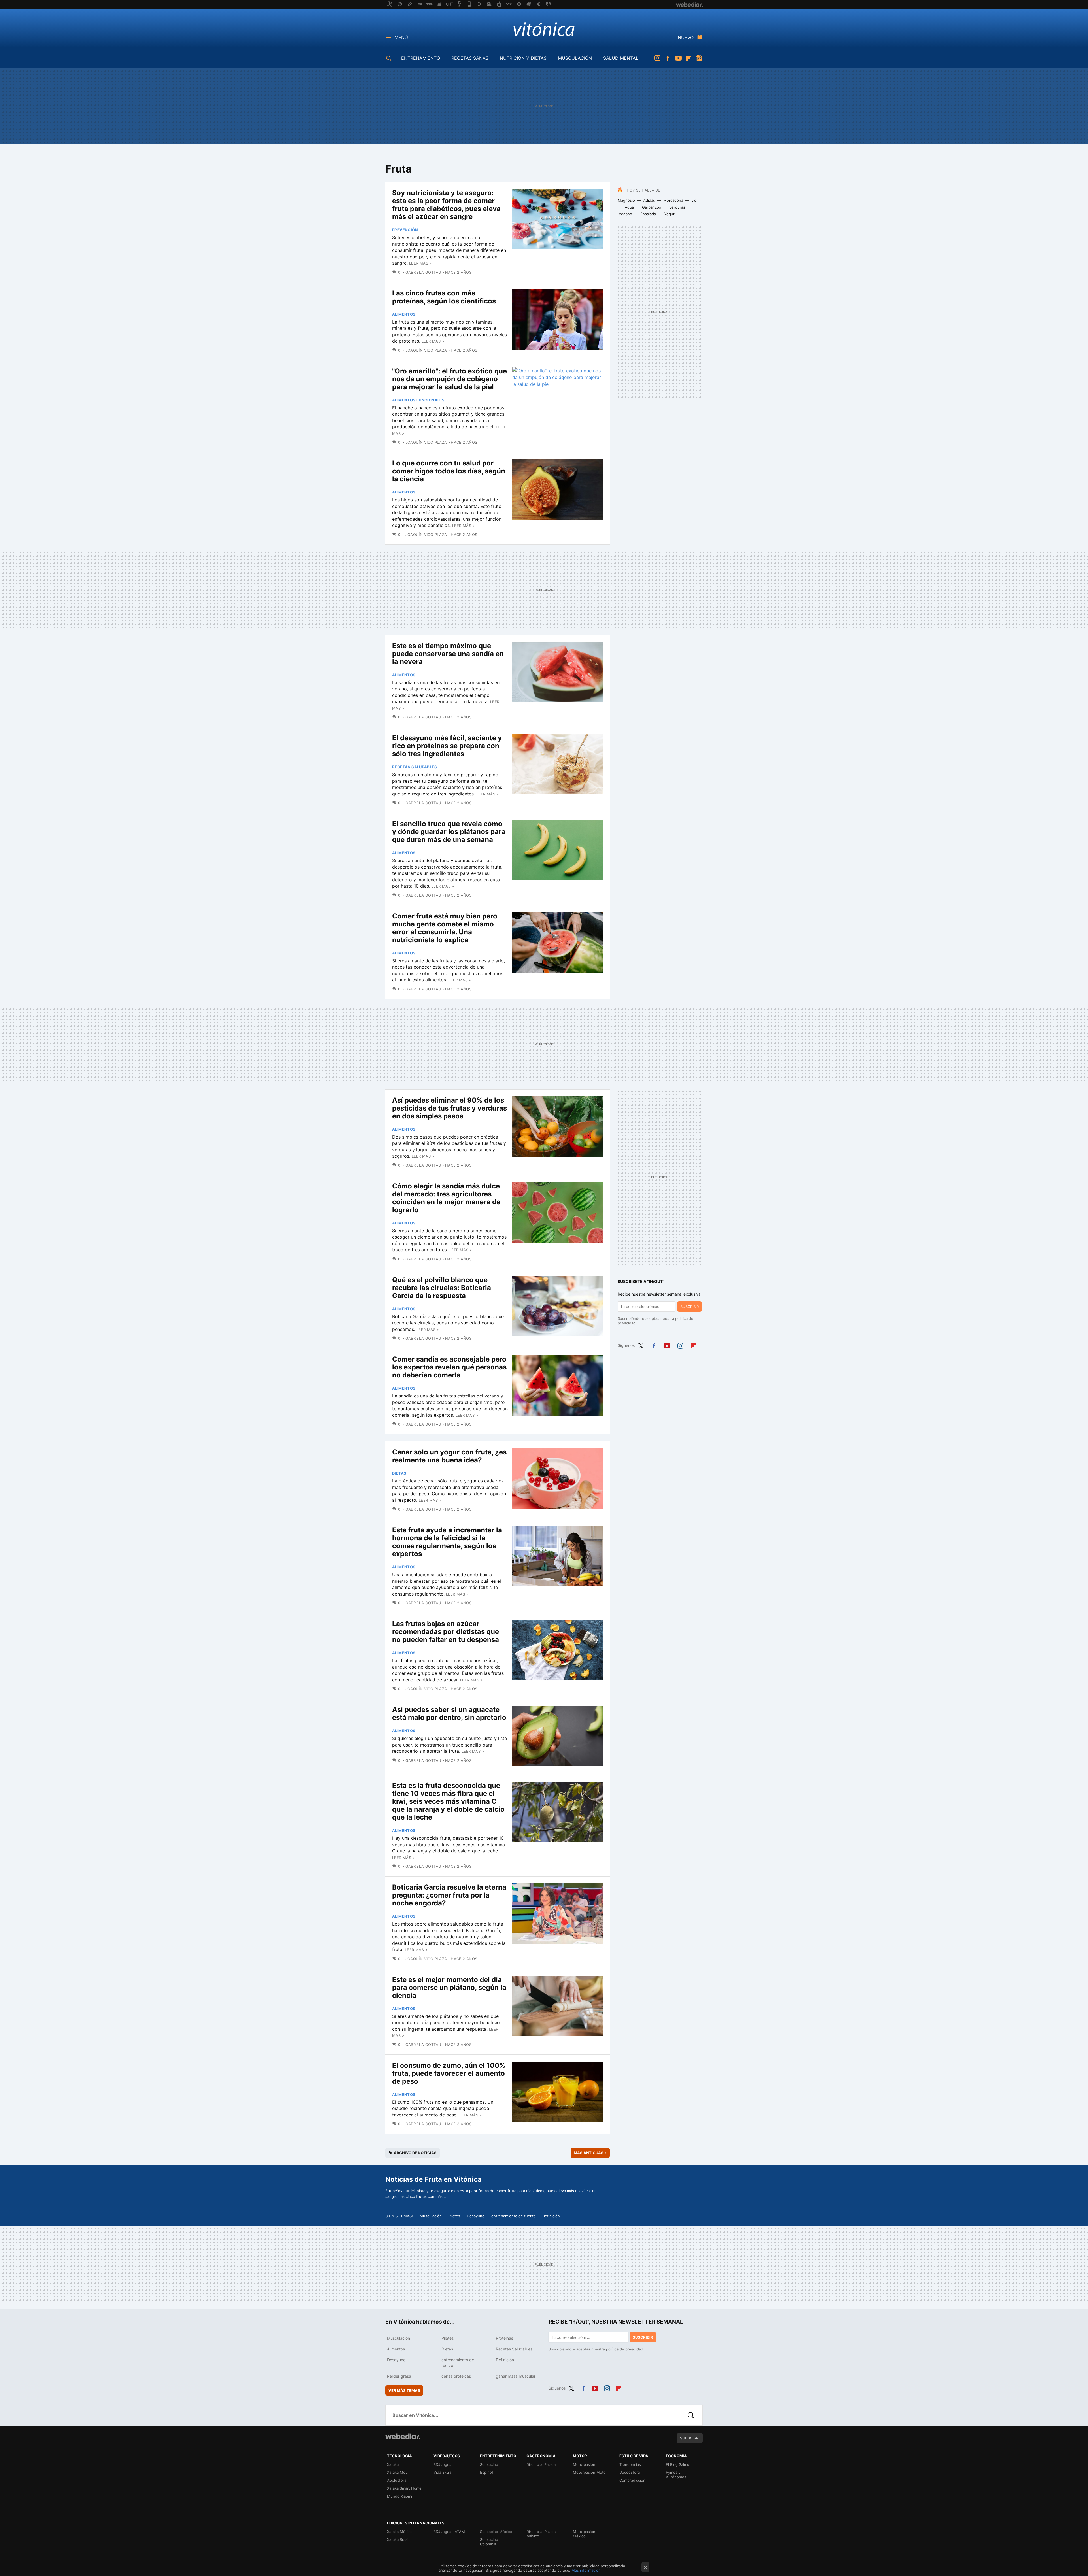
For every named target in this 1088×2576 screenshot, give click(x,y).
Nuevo (686, 37)
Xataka (393, 2464)
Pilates (454, 2216)
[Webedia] (403, 2436)
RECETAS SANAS (470, 58)
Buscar (691, 2415)
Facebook (668, 58)
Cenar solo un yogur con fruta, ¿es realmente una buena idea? (449, 1456)
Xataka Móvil (398, 2472)
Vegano (625, 214)
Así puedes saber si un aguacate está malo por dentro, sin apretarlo (449, 1714)
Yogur (669, 214)
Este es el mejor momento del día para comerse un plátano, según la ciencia (449, 1987)
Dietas (399, 1473)
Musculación (431, 2216)
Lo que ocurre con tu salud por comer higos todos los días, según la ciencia (449, 471)
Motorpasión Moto (589, 2472)
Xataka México (400, 2532)
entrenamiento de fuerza (513, 2216)
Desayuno (476, 2216)
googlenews (699, 58)
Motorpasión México (584, 2534)
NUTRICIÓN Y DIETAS (523, 58)
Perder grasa (399, 2376)
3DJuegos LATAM (449, 2532)
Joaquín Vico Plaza (426, 350)
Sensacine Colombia (489, 2542)
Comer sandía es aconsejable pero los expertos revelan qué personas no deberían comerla (449, 1367)
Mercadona (673, 200)
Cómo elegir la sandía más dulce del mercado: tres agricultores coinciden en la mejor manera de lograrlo (446, 1198)
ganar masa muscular (516, 2376)
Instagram (657, 58)
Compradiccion (632, 2480)
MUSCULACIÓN (575, 58)
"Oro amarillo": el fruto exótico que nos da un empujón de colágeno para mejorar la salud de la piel (450, 379)
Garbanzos (652, 207)
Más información (586, 2570)
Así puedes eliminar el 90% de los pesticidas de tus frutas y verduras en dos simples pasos (450, 1108)
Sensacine (489, 2464)
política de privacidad (625, 2349)
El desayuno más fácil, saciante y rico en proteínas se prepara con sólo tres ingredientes (447, 746)
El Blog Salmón (679, 2464)
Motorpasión (584, 2464)
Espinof (487, 2472)
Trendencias (630, 2464)
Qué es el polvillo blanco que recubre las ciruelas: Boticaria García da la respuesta (442, 1288)
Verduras (677, 207)
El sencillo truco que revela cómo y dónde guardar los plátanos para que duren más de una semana (449, 832)
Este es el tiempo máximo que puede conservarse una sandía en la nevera (448, 654)
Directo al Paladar (542, 2464)
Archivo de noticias (415, 2153)
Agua (629, 207)
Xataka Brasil (398, 2539)
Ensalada (648, 214)
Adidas (649, 200)
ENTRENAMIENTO (421, 58)
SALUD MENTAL (621, 58)
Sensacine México (496, 2532)
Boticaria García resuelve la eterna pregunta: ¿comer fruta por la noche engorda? (449, 1895)
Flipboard (689, 58)
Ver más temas (404, 2390)
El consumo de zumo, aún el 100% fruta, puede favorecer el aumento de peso (449, 2073)
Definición (551, 2216)
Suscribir (689, 1307)
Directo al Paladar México (542, 2534)
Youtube (678, 58)
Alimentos (404, 314)
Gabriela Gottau (423, 272)
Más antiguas (590, 2153)
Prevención (405, 230)
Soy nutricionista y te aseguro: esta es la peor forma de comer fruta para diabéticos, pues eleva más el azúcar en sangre (446, 205)
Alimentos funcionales (418, 400)
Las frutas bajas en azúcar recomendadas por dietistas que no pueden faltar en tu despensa (446, 1632)
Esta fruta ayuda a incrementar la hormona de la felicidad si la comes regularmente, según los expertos (447, 1542)
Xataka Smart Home (404, 2488)
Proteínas (504, 2338)
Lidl (694, 200)
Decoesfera (630, 2472)
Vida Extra (442, 2472)
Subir (686, 2438)
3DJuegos (442, 2464)
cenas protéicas (456, 2376)
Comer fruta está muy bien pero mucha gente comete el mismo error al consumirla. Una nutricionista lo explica (445, 928)
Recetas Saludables (415, 767)
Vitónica (544, 29)
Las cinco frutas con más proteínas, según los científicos (444, 297)
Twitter (641, 1345)
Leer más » (420, 263)
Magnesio (626, 200)
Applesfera (397, 2480)
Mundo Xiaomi (399, 2496)
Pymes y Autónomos (676, 2475)
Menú (401, 37)
